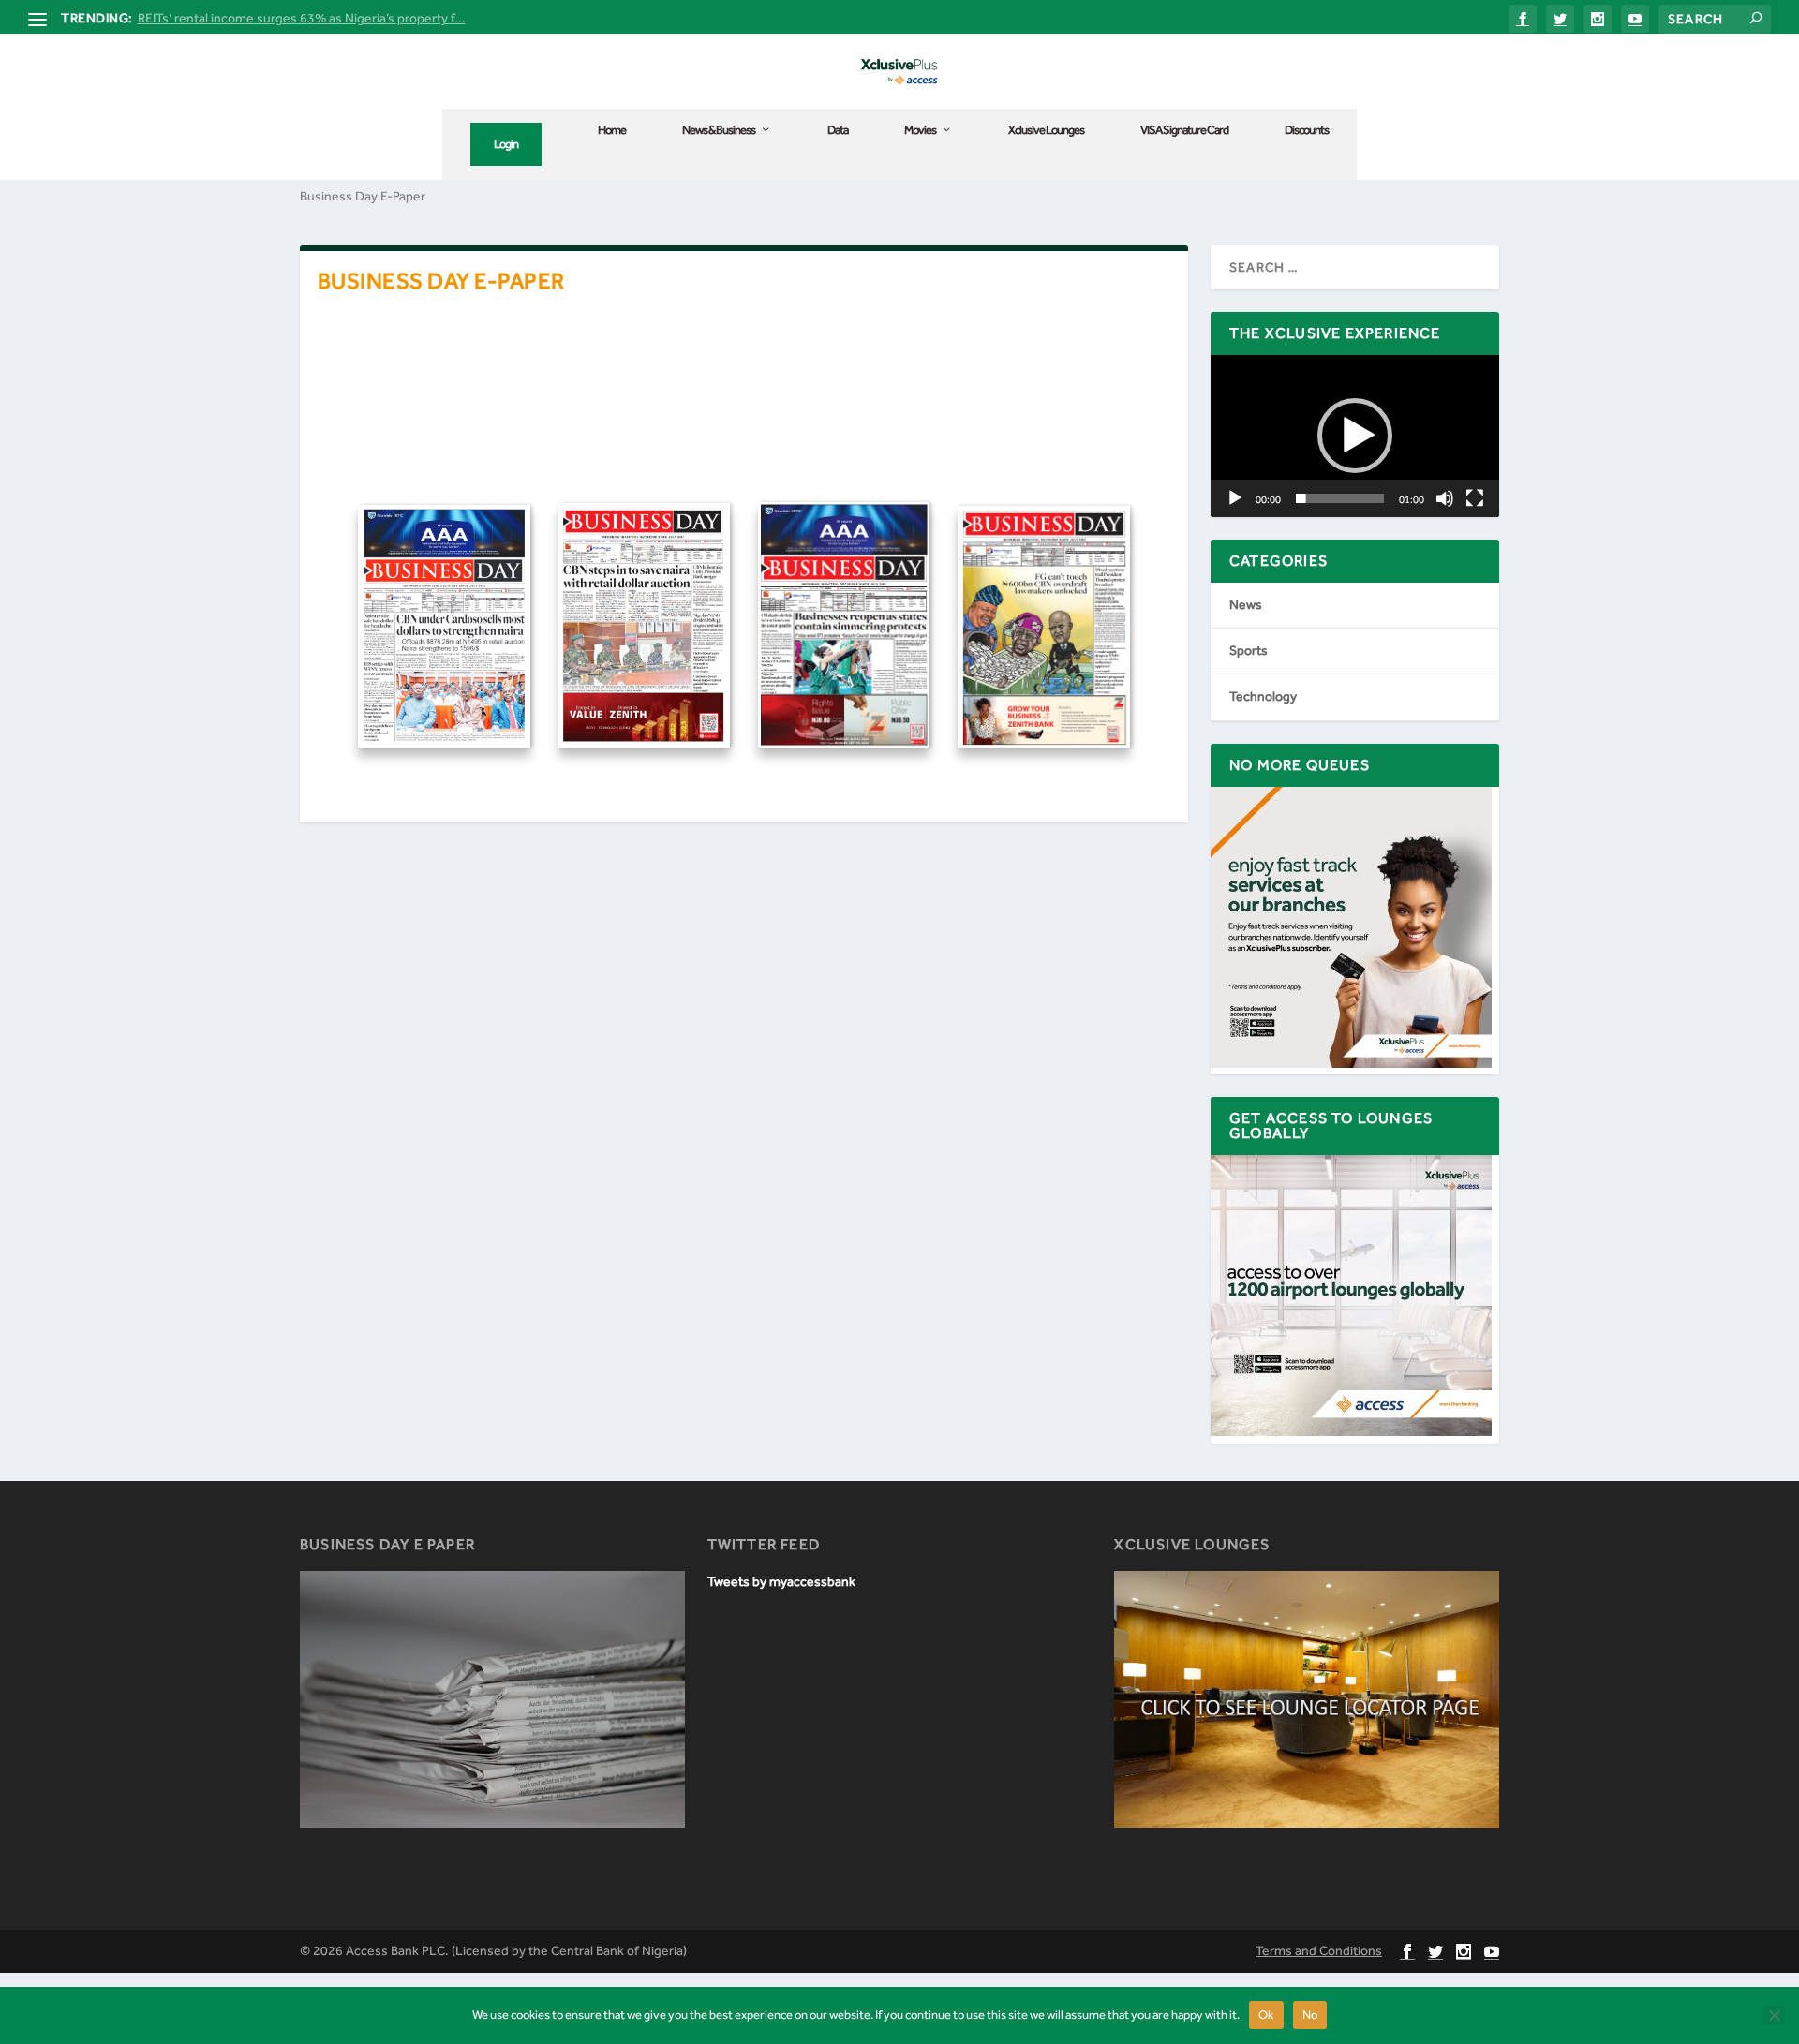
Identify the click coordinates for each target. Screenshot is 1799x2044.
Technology (1263, 696)
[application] (1355, 436)
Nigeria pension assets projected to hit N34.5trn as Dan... (304, 18)
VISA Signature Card (1184, 130)
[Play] (1235, 498)
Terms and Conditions (1319, 1951)
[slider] (1340, 498)
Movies (920, 130)
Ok (1266, 2014)
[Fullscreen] (1475, 498)
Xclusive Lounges (1046, 130)
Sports (1249, 651)
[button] (1355, 436)
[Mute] (1445, 498)
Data (838, 130)
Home (612, 130)
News (1246, 605)
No (1310, 2014)
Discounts (1307, 130)
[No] (1774, 2015)
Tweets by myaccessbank (781, 1582)
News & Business (719, 130)
